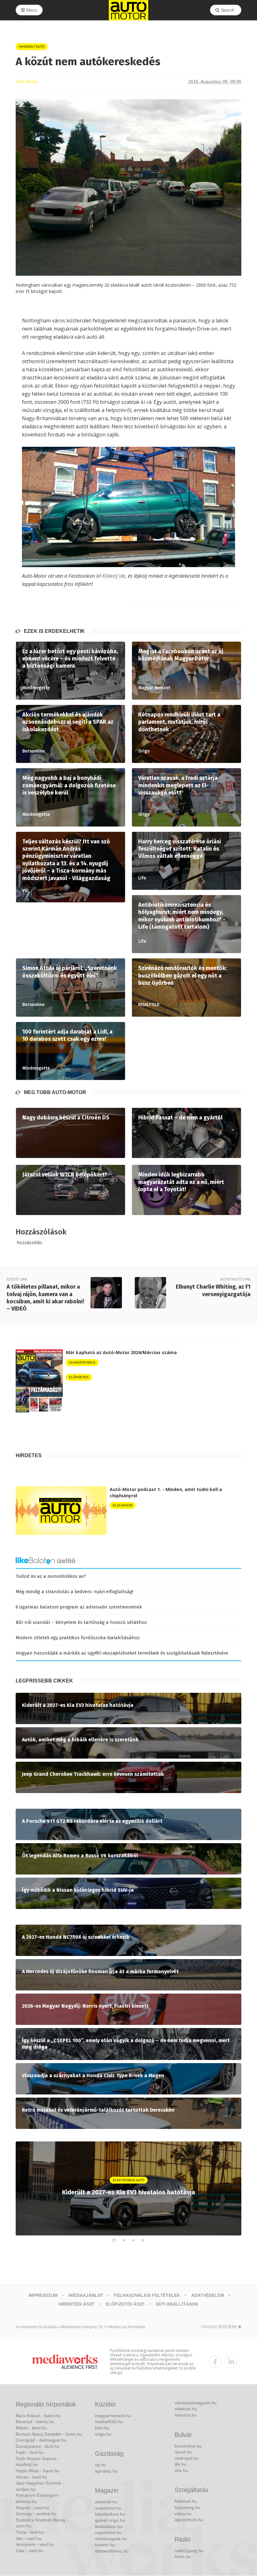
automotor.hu (108, 2508)
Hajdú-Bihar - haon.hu (38, 2471)
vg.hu (100, 2465)
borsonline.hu (188, 2446)
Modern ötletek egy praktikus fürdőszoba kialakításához (78, 1638)
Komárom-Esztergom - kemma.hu (38, 2498)
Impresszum (43, 2295)
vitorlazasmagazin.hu (196, 2403)
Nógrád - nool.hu (32, 2508)
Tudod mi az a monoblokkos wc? (51, 1576)
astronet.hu (106, 2502)
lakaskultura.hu (110, 2514)
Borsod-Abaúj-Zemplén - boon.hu (49, 2434)
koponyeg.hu (187, 2507)
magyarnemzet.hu (113, 2416)
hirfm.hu (183, 2557)
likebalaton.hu (109, 2526)
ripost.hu (183, 2452)
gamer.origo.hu (110, 2520)
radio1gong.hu (189, 2551)
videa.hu (183, 2514)
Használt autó (32, 47)
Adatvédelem (208, 2295)
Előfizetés (79, 1377)
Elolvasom (123, 1505)
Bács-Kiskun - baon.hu (38, 2416)
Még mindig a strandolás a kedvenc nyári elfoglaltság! (74, 1592)
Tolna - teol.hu (30, 2532)
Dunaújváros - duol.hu (38, 2446)
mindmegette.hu (111, 2539)
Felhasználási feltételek (147, 2295)
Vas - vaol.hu (29, 2538)
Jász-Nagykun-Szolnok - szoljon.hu (40, 2486)
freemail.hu (186, 2501)
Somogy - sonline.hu (36, 2514)
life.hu (181, 2464)
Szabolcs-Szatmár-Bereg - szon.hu (42, 2523)
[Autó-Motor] (128, 10)
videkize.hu (186, 2409)
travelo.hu (105, 2545)
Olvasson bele (82, 1362)
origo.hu (103, 2434)
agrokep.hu (106, 2471)
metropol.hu (186, 2458)
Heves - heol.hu (31, 2477)
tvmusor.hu (186, 2415)
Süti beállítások (177, 2304)
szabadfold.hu (109, 2422)
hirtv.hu (102, 2428)
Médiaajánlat (86, 2295)
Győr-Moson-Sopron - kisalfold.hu (37, 2462)
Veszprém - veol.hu (35, 2544)
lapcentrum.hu (189, 2520)
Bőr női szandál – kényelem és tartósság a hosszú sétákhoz (81, 1622)
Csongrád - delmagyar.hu (41, 2440)
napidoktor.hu (108, 2532)
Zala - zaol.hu (29, 2551)
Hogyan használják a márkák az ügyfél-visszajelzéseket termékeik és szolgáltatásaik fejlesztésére (122, 1653)
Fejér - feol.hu (30, 2452)
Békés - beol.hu (31, 2428)
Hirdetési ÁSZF (77, 2304)
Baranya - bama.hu (35, 2422)
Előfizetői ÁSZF (125, 2304)
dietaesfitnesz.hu (112, 2551)
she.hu (181, 2470)
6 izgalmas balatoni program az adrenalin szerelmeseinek (79, 1607)
